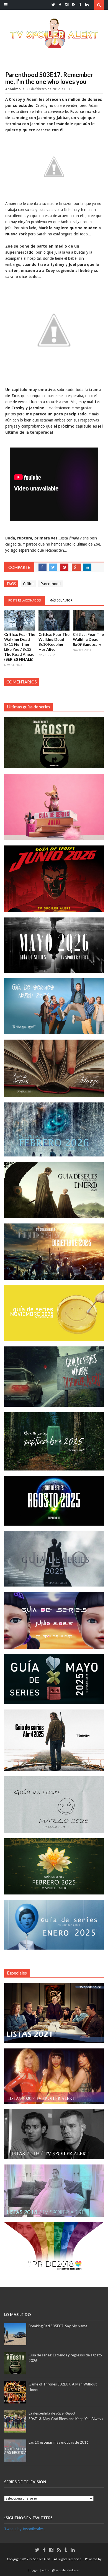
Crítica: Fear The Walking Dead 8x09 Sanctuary (88, 639)
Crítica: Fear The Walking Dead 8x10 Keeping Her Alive (54, 642)
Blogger (34, 2570)
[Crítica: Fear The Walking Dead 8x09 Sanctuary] (88, 620)
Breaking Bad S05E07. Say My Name (58, 2326)
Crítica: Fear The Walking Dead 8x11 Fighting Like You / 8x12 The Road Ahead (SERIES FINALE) (20, 647)
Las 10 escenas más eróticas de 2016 (59, 2442)
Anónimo (13, 89)
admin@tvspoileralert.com (61, 2570)
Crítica (28, 584)
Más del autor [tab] (61, 601)
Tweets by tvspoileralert (24, 2529)
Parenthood (51, 584)
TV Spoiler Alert (40, 2559)
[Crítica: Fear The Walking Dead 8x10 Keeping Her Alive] (54, 620)
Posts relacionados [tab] (25, 601)
